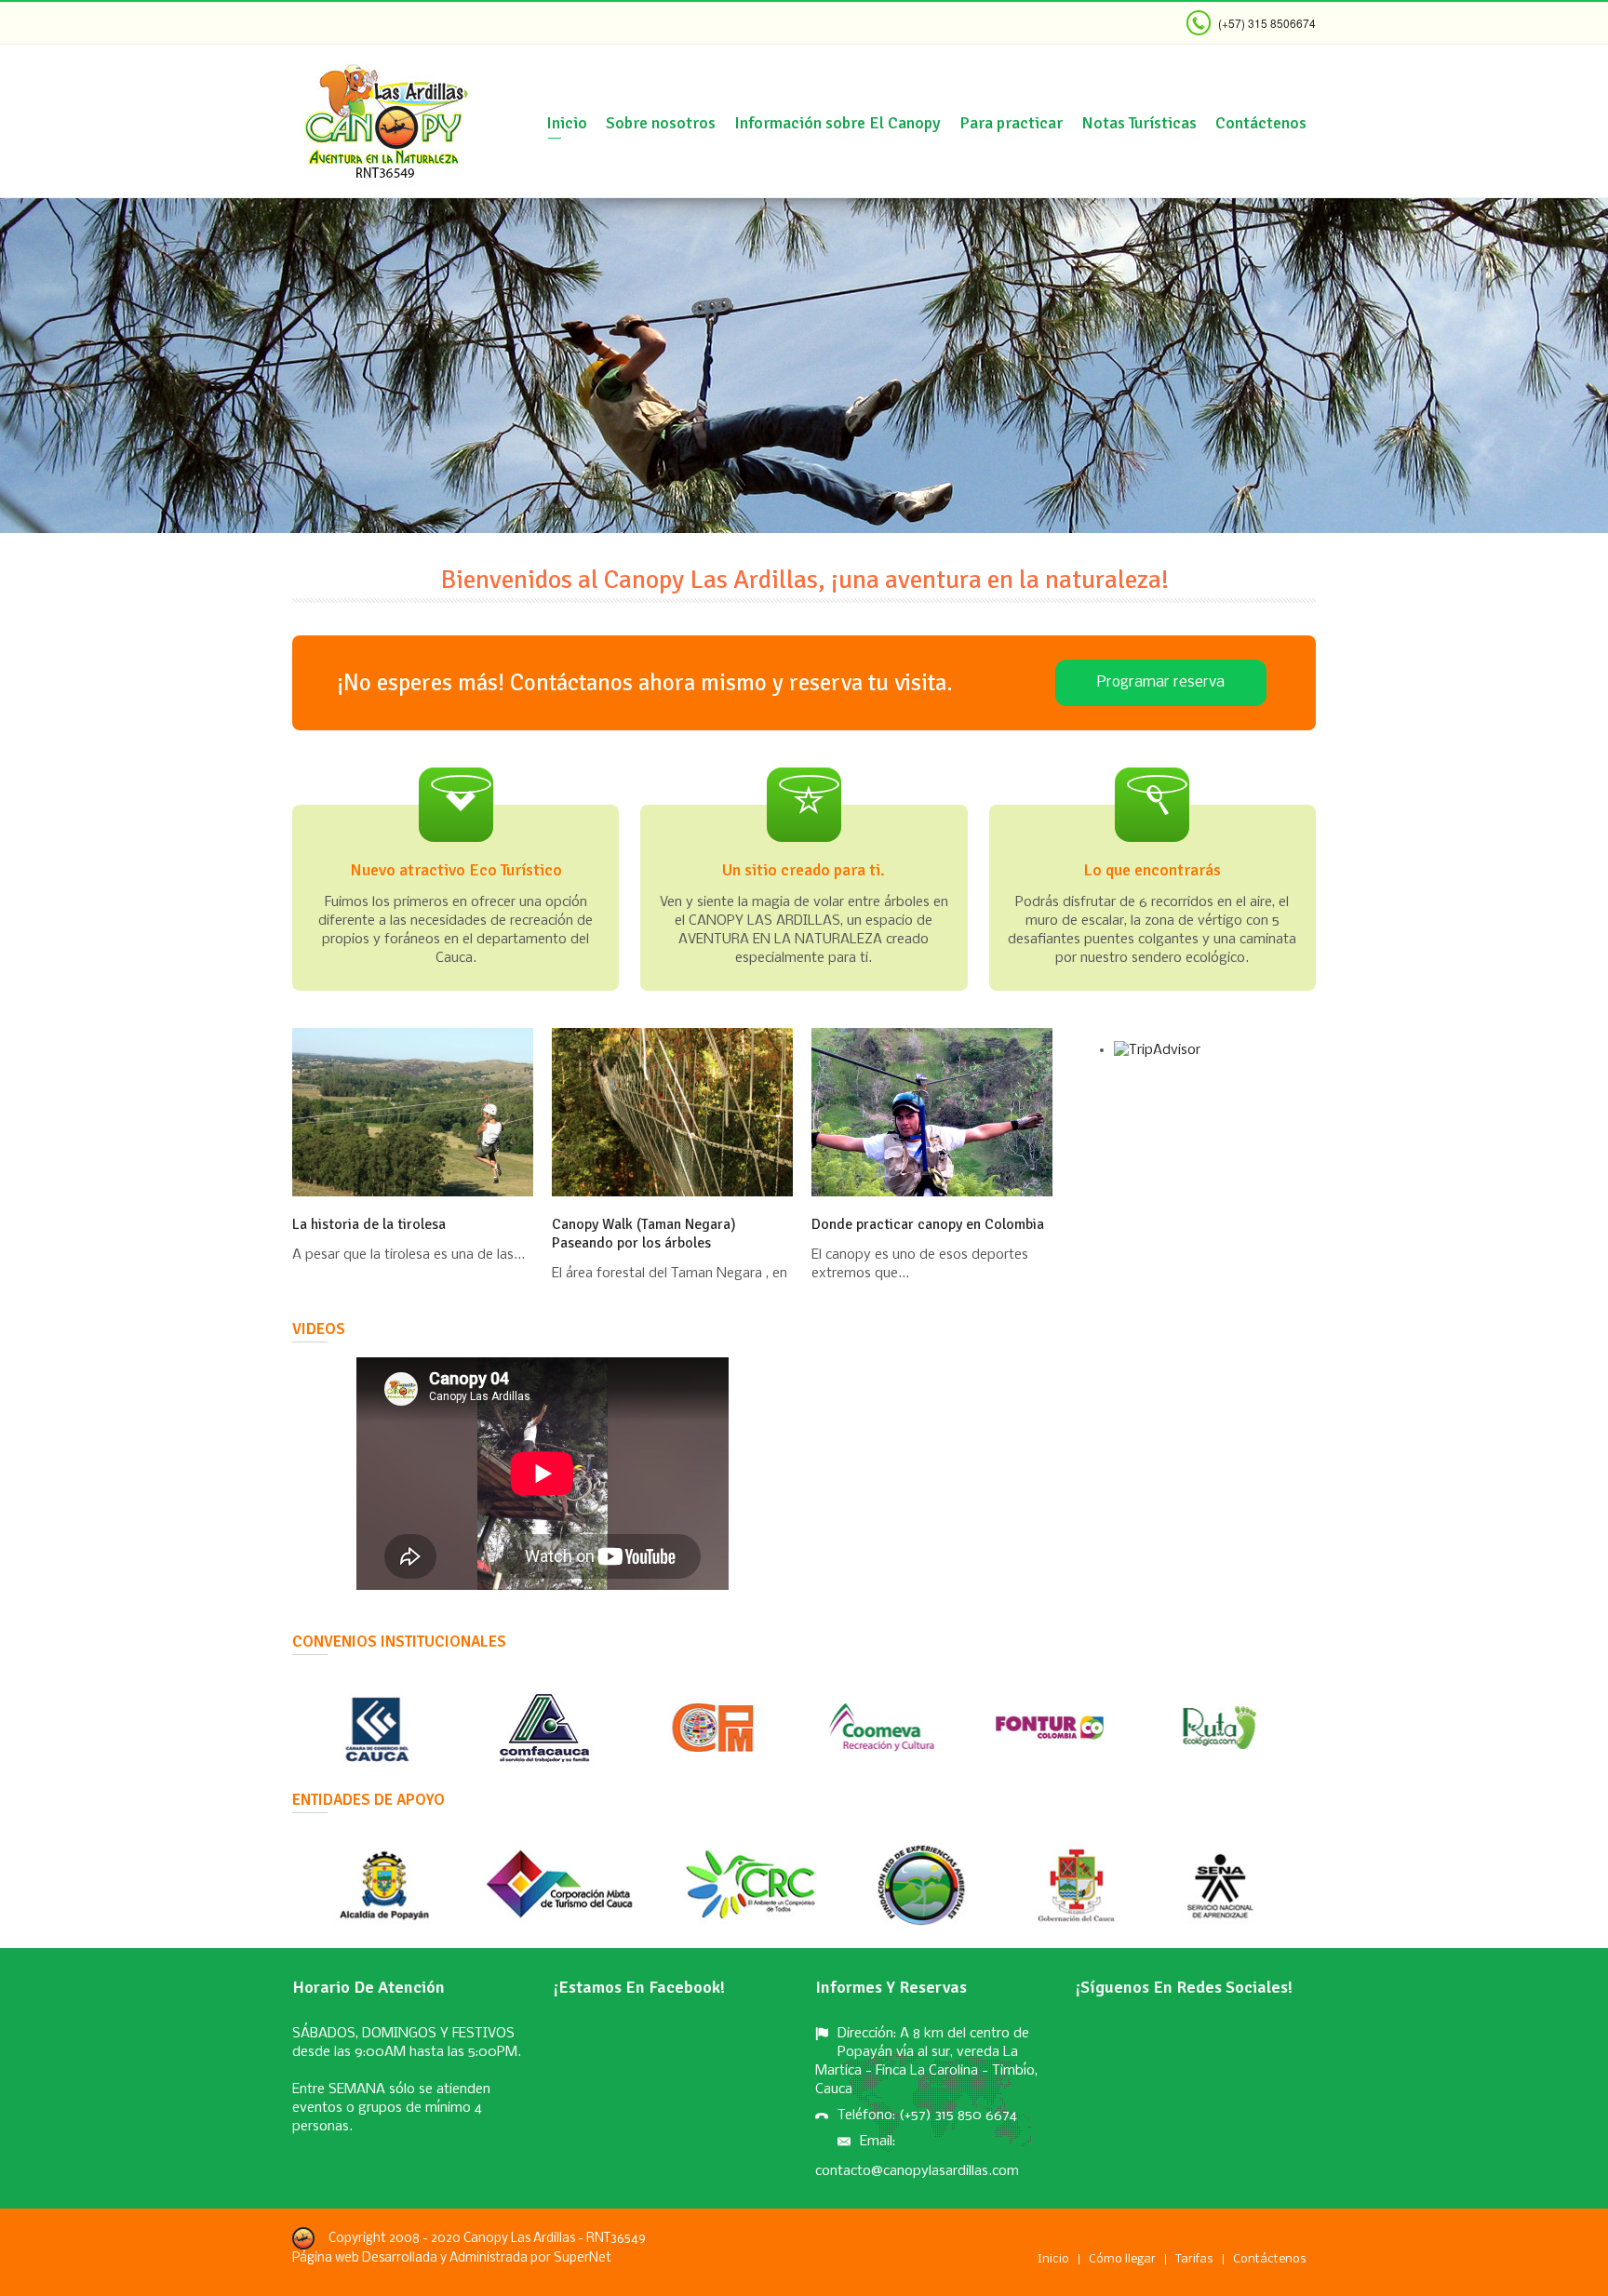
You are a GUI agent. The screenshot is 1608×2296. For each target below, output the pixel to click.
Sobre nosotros (661, 123)
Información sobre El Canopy (837, 123)
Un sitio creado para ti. (804, 870)
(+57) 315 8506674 (1267, 23)
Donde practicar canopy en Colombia (928, 1224)
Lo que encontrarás (1152, 870)
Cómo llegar (1122, 2259)
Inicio (567, 123)
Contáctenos (1261, 123)
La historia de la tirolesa (369, 1224)
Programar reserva (1161, 682)
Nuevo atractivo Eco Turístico (456, 870)
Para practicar (1011, 123)
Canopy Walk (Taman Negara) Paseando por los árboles (644, 1234)
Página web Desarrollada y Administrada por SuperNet (452, 2258)
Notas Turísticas (1139, 123)
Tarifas (1194, 2259)
